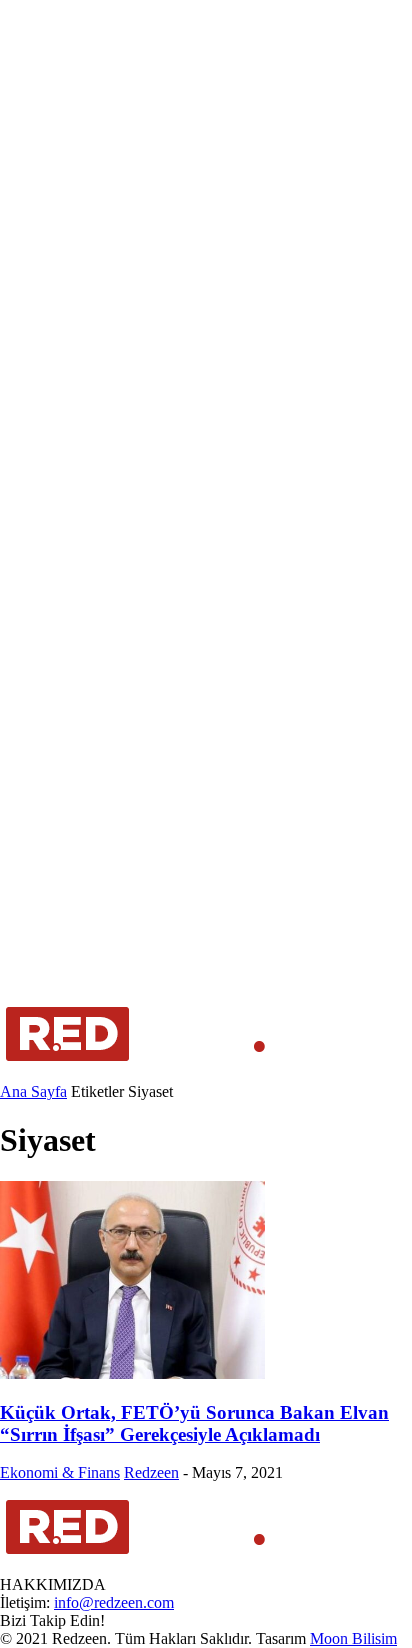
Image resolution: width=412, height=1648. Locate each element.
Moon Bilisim (353, 1638)
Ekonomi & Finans (60, 1472)
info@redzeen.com (114, 1602)
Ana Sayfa (33, 1091)
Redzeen (151, 1472)
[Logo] (136, 1073)
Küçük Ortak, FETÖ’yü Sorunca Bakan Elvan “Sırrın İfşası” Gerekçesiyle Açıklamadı (194, 1423)
